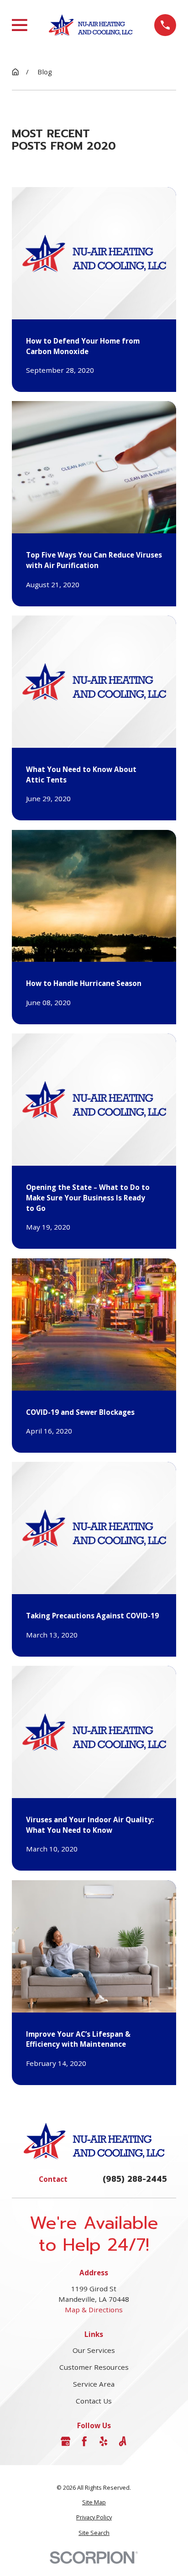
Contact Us (94, 2401)
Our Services (94, 2350)
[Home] (91, 25)
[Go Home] (15, 72)
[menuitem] (94, 2502)
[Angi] (123, 2441)
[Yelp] (103, 2441)
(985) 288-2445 (135, 2179)
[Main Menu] (20, 25)
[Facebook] (84, 2441)
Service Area (94, 2384)
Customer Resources (94, 2367)
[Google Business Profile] (65, 2441)
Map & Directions (94, 2310)
